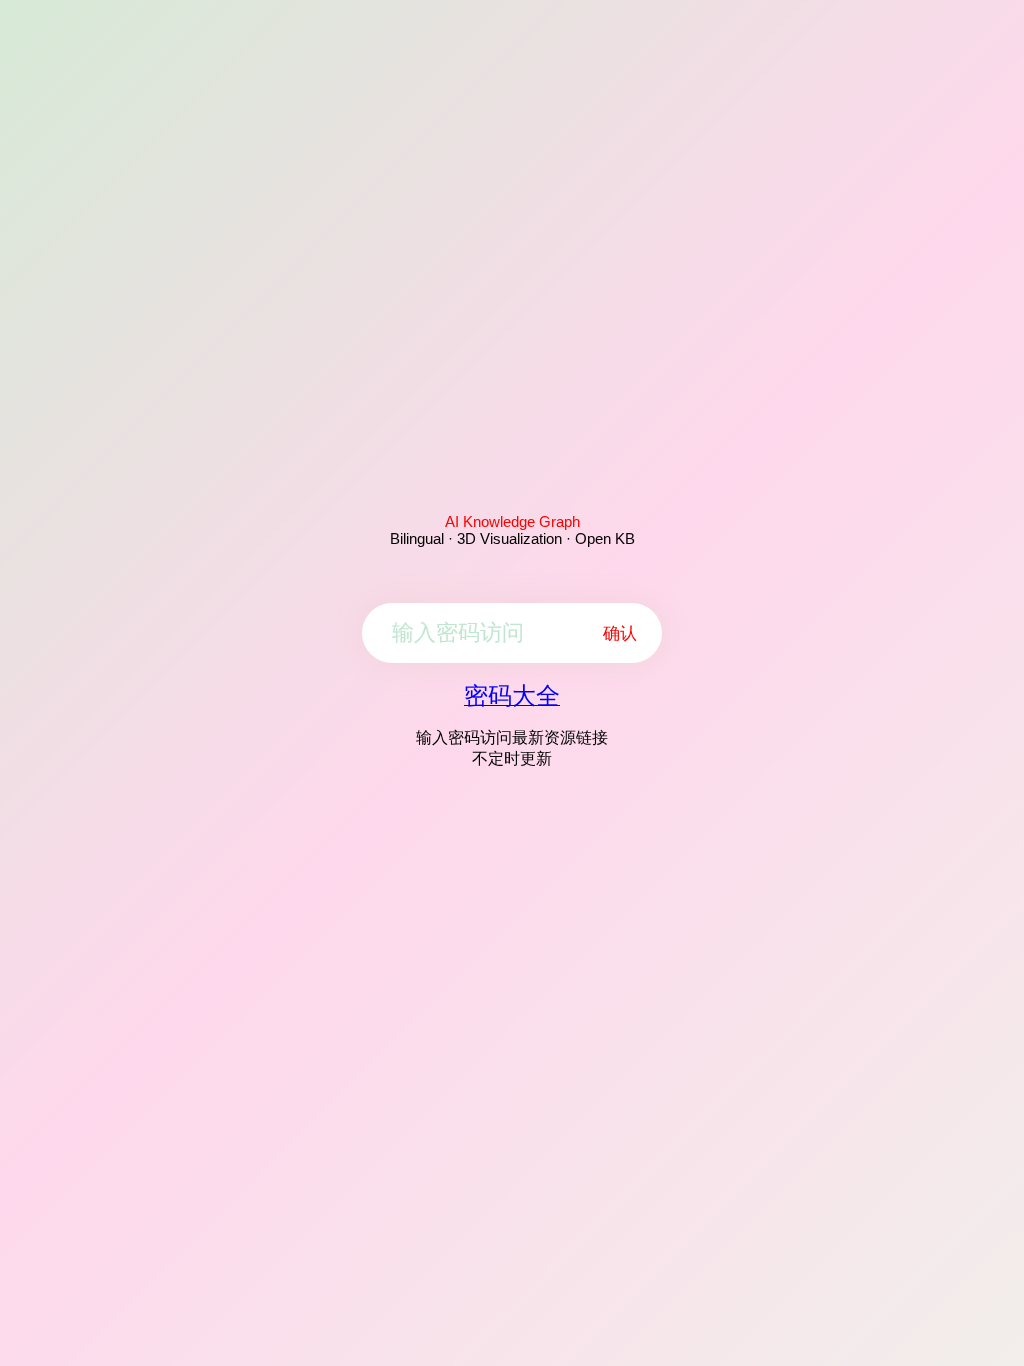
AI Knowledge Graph (512, 521)
